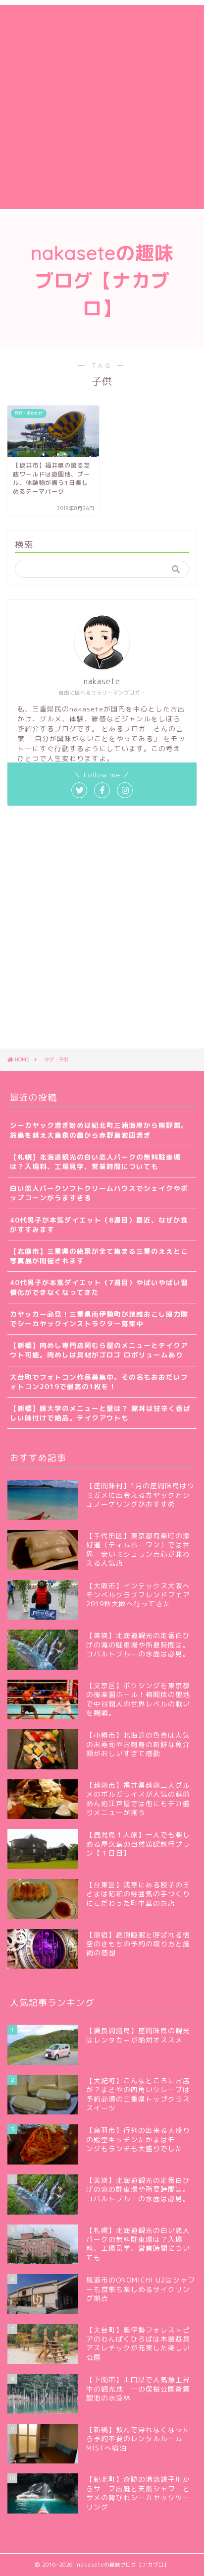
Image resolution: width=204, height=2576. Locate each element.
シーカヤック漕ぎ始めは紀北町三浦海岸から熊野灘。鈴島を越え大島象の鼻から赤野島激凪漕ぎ (99, 1130)
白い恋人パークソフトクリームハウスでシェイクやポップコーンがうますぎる (99, 1193)
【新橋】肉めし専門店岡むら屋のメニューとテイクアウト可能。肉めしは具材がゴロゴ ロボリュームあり (99, 1350)
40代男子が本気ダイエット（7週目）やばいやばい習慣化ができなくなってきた (99, 1287)
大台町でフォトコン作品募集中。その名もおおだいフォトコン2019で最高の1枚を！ (99, 1382)
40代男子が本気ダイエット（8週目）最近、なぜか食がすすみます (99, 1225)
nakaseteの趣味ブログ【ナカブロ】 (102, 281)
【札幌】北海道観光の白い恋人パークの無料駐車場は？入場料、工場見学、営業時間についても (95, 1162)
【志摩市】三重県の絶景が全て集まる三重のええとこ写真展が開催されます (99, 1256)
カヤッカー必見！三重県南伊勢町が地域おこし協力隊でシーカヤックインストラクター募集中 (99, 1319)
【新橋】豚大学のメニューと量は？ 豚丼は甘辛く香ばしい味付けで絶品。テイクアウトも (100, 1413)
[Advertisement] (102, 107)
